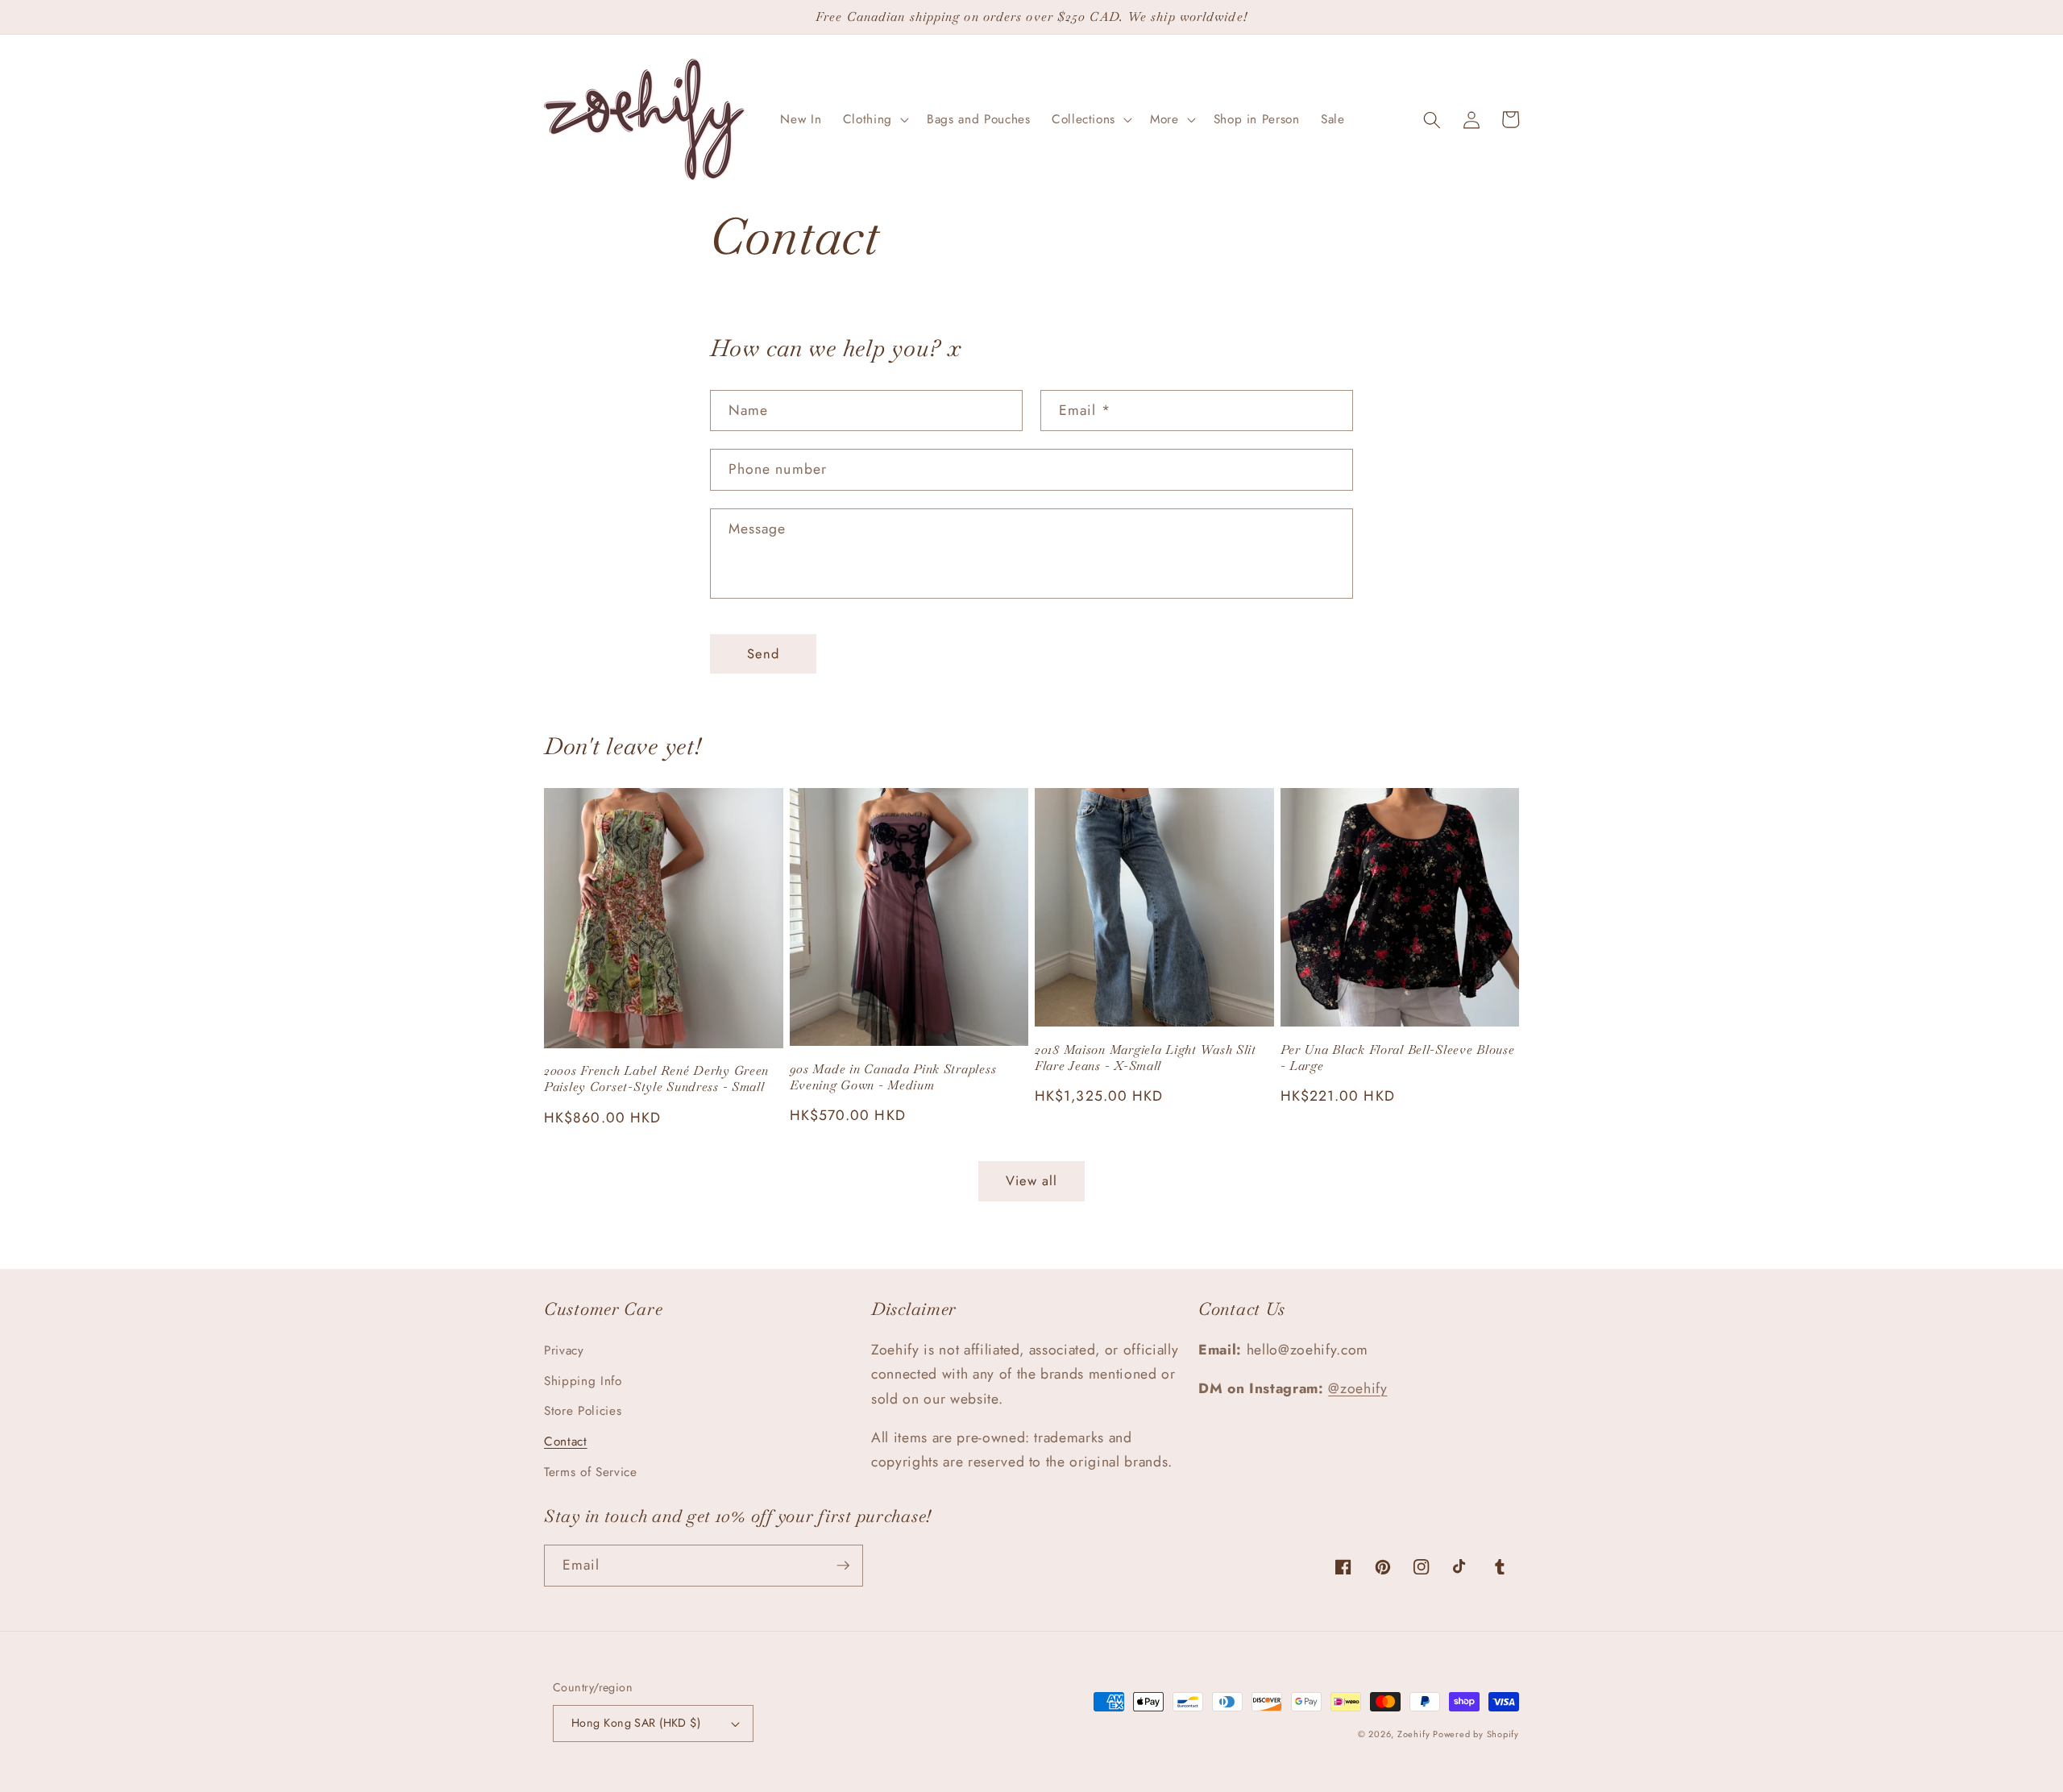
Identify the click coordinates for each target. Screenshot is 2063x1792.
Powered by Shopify (1476, 1734)
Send (763, 653)
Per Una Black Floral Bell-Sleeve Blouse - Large (1398, 1058)
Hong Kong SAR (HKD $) (636, 1723)
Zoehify (1415, 1734)
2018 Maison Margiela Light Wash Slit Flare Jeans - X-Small (1146, 1058)
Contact (566, 1441)
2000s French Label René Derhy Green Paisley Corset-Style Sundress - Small (656, 1079)
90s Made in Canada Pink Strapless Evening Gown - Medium (893, 1077)
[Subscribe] (843, 1566)
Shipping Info (583, 1381)
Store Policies (583, 1411)
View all (1032, 1180)
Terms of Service (591, 1472)
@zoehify (1357, 1388)
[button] (874, 120)
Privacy (564, 1350)
